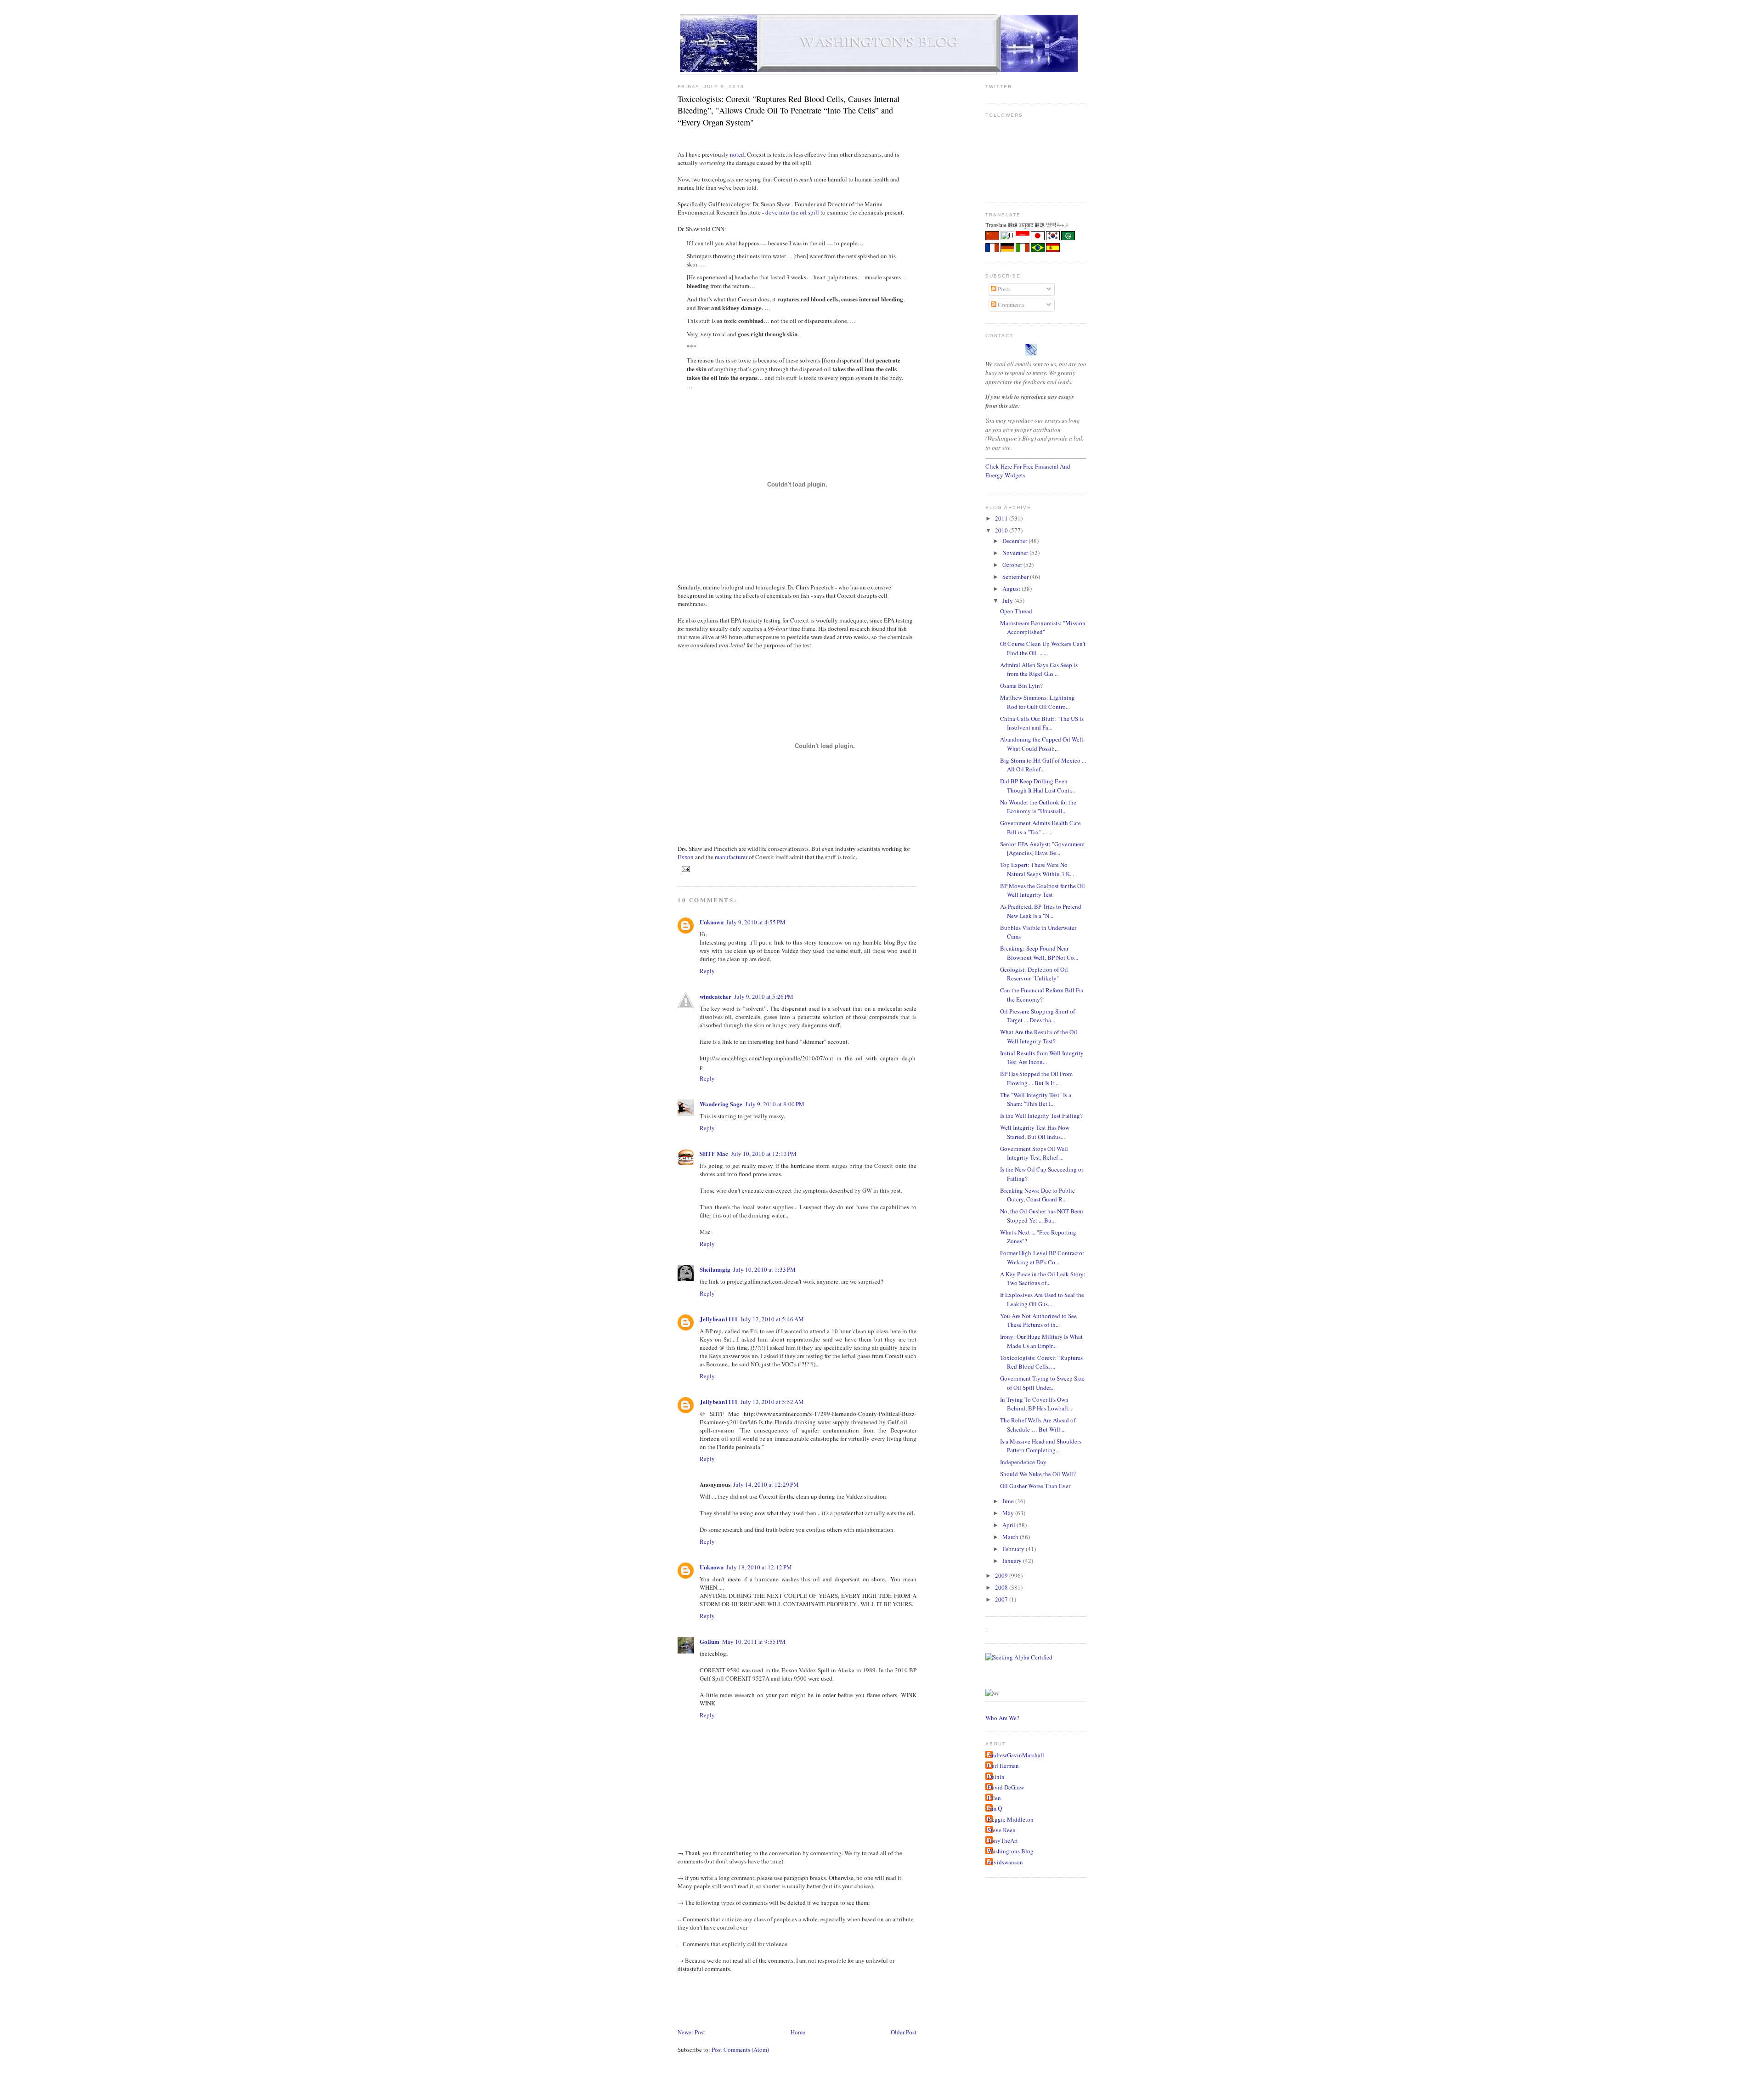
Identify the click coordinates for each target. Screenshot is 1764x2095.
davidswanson (1005, 1862)
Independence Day (1023, 1462)
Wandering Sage (721, 1104)
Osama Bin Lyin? (1021, 685)
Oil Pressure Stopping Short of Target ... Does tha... (1037, 1016)
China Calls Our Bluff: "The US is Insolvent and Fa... (1042, 723)
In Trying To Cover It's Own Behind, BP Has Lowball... (1036, 1404)
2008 (1002, 1587)
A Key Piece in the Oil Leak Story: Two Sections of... (1043, 1279)
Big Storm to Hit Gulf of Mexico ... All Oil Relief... (1043, 765)
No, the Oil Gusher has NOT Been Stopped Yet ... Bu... (1042, 1216)
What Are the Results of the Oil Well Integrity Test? (1039, 1036)
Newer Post (691, 2032)
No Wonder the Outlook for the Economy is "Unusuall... (1038, 807)
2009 (1002, 1575)
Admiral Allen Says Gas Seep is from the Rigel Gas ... (1039, 669)
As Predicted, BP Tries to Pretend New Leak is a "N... (1041, 911)
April (1009, 1525)
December (1015, 541)
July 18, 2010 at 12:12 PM (759, 1567)
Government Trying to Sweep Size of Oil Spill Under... (1042, 1383)
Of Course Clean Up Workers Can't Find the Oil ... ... (1043, 648)
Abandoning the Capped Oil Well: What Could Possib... (1043, 744)
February (1014, 1549)
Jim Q (995, 1808)
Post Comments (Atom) (740, 2050)
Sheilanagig (715, 1269)
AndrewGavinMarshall (1016, 1755)
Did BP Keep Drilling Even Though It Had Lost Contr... (1037, 786)
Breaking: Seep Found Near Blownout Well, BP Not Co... (1039, 953)
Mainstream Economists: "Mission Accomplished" (1043, 628)
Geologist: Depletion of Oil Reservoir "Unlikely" (1034, 974)
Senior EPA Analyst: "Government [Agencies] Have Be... (1043, 849)
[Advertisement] (845, 1999)
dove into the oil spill (792, 212)
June (1009, 1501)
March (1011, 1537)
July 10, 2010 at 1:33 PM (764, 1269)
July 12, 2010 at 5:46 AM (772, 1319)
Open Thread (1016, 611)
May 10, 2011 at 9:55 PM (754, 1642)
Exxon (686, 857)
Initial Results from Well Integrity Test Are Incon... (1042, 1058)
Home (798, 2032)
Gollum (710, 1641)
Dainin (996, 1777)
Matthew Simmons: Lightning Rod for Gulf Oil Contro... (1037, 702)
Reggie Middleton (1011, 1819)
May (1009, 1513)
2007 (1002, 1599)
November (1016, 553)
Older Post (904, 2032)
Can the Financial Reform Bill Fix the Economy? (1042, 995)
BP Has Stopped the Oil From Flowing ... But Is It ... (1036, 1078)
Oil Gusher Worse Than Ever (1035, 1486)
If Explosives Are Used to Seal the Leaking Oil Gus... (1042, 1299)
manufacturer (731, 857)
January (1013, 1561)
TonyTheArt (1003, 1840)
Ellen (994, 1798)
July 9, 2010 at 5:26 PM (764, 997)
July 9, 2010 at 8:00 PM (775, 1104)
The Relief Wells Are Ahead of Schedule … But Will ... (1038, 1425)
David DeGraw (1006, 1787)
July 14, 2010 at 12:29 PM (766, 1484)
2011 (1002, 518)
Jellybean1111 (719, 1319)
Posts (1004, 289)
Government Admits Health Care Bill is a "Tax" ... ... (1040, 827)
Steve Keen (1002, 1830)
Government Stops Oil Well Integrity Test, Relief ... (1034, 1153)
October (1013, 565)
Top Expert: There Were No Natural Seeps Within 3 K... (1037, 869)
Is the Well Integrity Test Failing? (1041, 1115)
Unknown (712, 922)
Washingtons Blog (1011, 1851)
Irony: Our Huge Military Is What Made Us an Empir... (1041, 1341)
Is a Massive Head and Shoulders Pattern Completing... (1041, 1446)
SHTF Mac (714, 1153)
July (1008, 600)
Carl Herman (1003, 1766)
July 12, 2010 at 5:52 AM (772, 1402)
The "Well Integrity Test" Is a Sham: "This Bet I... (1036, 1099)
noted (737, 154)
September (1016, 577)
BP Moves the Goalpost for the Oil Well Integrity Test (1043, 890)
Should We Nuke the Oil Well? (1038, 1474)
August (1012, 589)
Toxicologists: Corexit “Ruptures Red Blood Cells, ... (1041, 1362)
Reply (707, 971)
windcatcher (715, 996)
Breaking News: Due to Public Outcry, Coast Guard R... (1037, 1195)
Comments (1010, 305)
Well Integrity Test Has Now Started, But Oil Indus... (1035, 1132)
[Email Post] (685, 869)
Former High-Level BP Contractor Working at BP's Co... (1042, 1257)
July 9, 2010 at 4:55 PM (756, 922)
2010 (1002, 530)
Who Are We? (1002, 1718)
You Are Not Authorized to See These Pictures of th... (1038, 1320)
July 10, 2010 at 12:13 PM (764, 1154)
